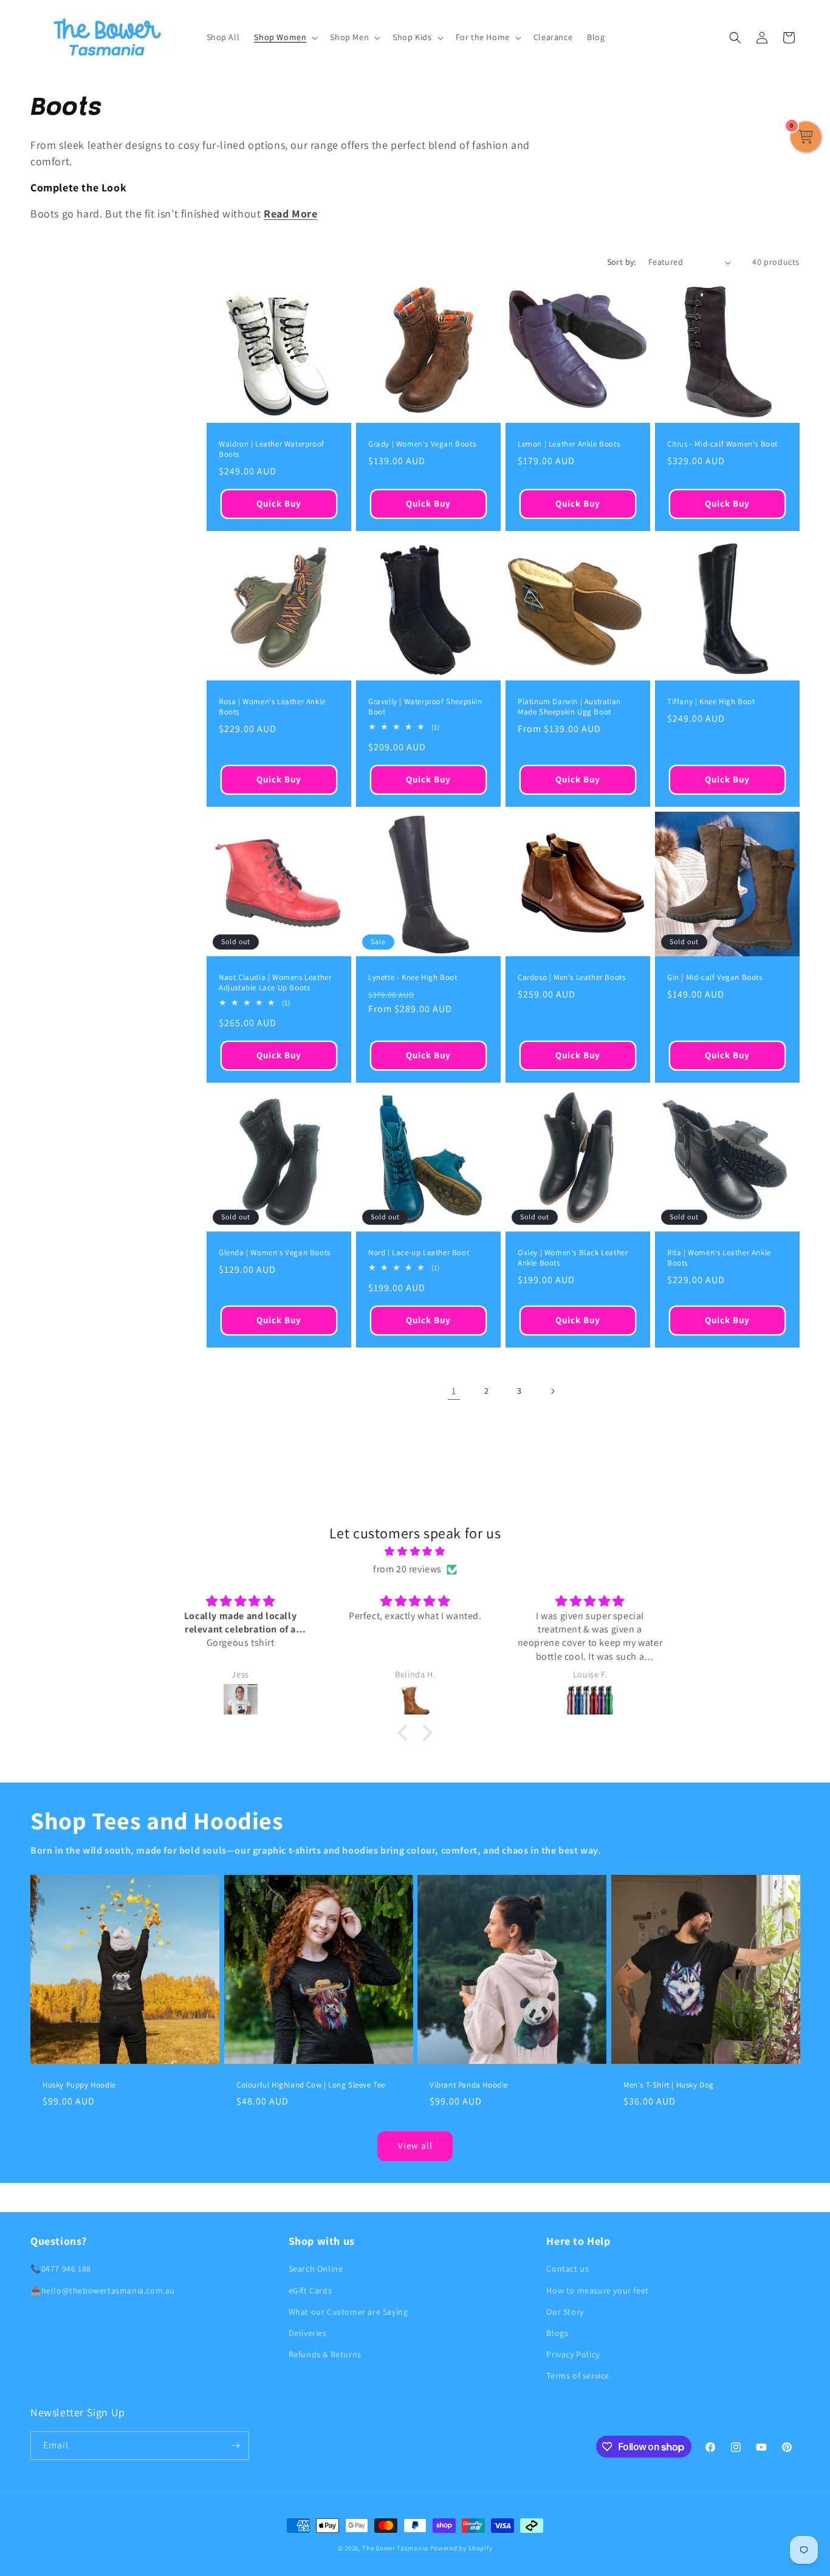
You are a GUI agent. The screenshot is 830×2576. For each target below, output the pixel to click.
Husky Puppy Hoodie (79, 2084)
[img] (415, 1552)
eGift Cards (310, 2290)
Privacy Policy (573, 2354)
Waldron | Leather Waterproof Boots (272, 449)
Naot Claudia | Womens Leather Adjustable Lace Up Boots (275, 983)
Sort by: (622, 262)
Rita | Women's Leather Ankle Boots (719, 1258)
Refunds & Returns (325, 2354)
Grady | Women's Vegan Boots (422, 444)
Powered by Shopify (461, 2548)
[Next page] (552, 1391)
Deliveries (308, 2333)
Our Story (565, 2312)
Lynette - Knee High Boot (413, 978)
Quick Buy (279, 504)
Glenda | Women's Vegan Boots (275, 1253)
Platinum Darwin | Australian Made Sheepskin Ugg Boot (569, 707)
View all (415, 2146)
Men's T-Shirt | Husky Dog (669, 2084)
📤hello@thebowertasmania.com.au (103, 2290)
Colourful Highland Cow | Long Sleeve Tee (311, 2084)
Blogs (557, 2333)
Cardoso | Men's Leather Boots (571, 978)
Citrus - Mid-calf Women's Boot (722, 444)
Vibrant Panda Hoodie (469, 2084)
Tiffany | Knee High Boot (711, 702)
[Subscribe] (235, 2446)
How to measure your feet (597, 2290)
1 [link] (454, 1391)
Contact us (568, 2269)
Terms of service (578, 2376)
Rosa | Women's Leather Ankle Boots (272, 707)
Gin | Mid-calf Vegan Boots (715, 978)
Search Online (316, 2269)
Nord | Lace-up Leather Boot (419, 1253)
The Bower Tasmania (395, 2548)
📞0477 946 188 (61, 2269)
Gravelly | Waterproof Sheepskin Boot (425, 707)
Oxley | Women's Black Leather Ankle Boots (573, 1258)
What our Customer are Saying (348, 2312)
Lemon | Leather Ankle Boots (569, 444)
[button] (285, 37)
